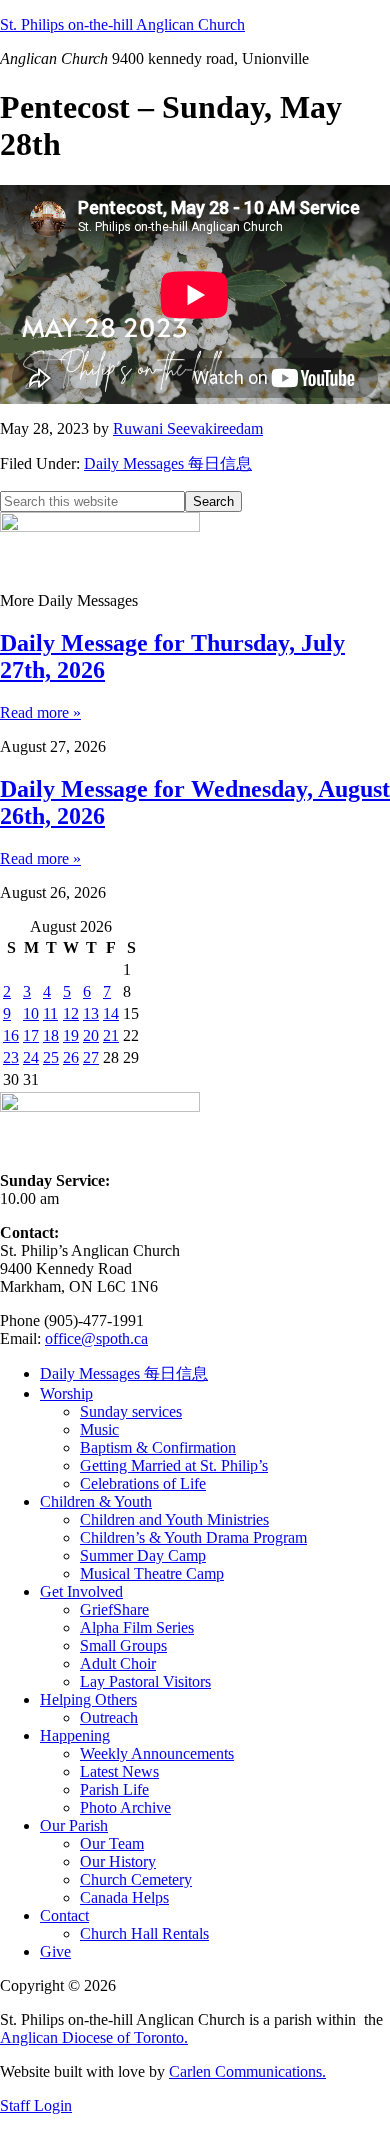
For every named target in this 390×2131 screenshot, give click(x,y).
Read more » (40, 712)
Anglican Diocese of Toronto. (94, 2037)
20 (91, 1035)
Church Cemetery (136, 1879)
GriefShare (114, 1609)
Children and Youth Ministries (174, 1519)
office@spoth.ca (96, 1338)
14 (111, 1013)
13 (91, 1013)
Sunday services (131, 1411)
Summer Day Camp (143, 1555)
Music (99, 1429)
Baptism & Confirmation (158, 1447)
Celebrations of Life (143, 1483)
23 (11, 1057)
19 (71, 1035)
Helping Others (88, 1699)
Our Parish (74, 1825)
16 (11, 1035)
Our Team (112, 1843)
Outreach (109, 1717)
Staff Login (36, 2105)
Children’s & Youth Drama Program (193, 1537)
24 (31, 1057)
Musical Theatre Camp (152, 1573)
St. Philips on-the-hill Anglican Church (122, 24)
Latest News (119, 1771)
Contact (64, 1915)
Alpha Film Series (137, 1627)
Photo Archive (125, 1807)
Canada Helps (124, 1897)
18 (51, 1035)
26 (71, 1057)
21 (111, 1035)
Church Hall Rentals (144, 1933)
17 (31, 1035)
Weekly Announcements (157, 1753)
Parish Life (114, 1789)
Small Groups (123, 1645)
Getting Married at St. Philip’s (174, 1465)
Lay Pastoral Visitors (145, 1681)
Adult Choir (118, 1663)
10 (31, 1013)
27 (91, 1057)
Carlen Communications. (247, 2071)
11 (50, 1013)
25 (51, 1057)
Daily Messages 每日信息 (168, 463)
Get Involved (81, 1591)
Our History (118, 1861)
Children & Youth (96, 1501)
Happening (75, 1735)
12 (71, 1013)
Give (55, 1951)
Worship (66, 1393)
